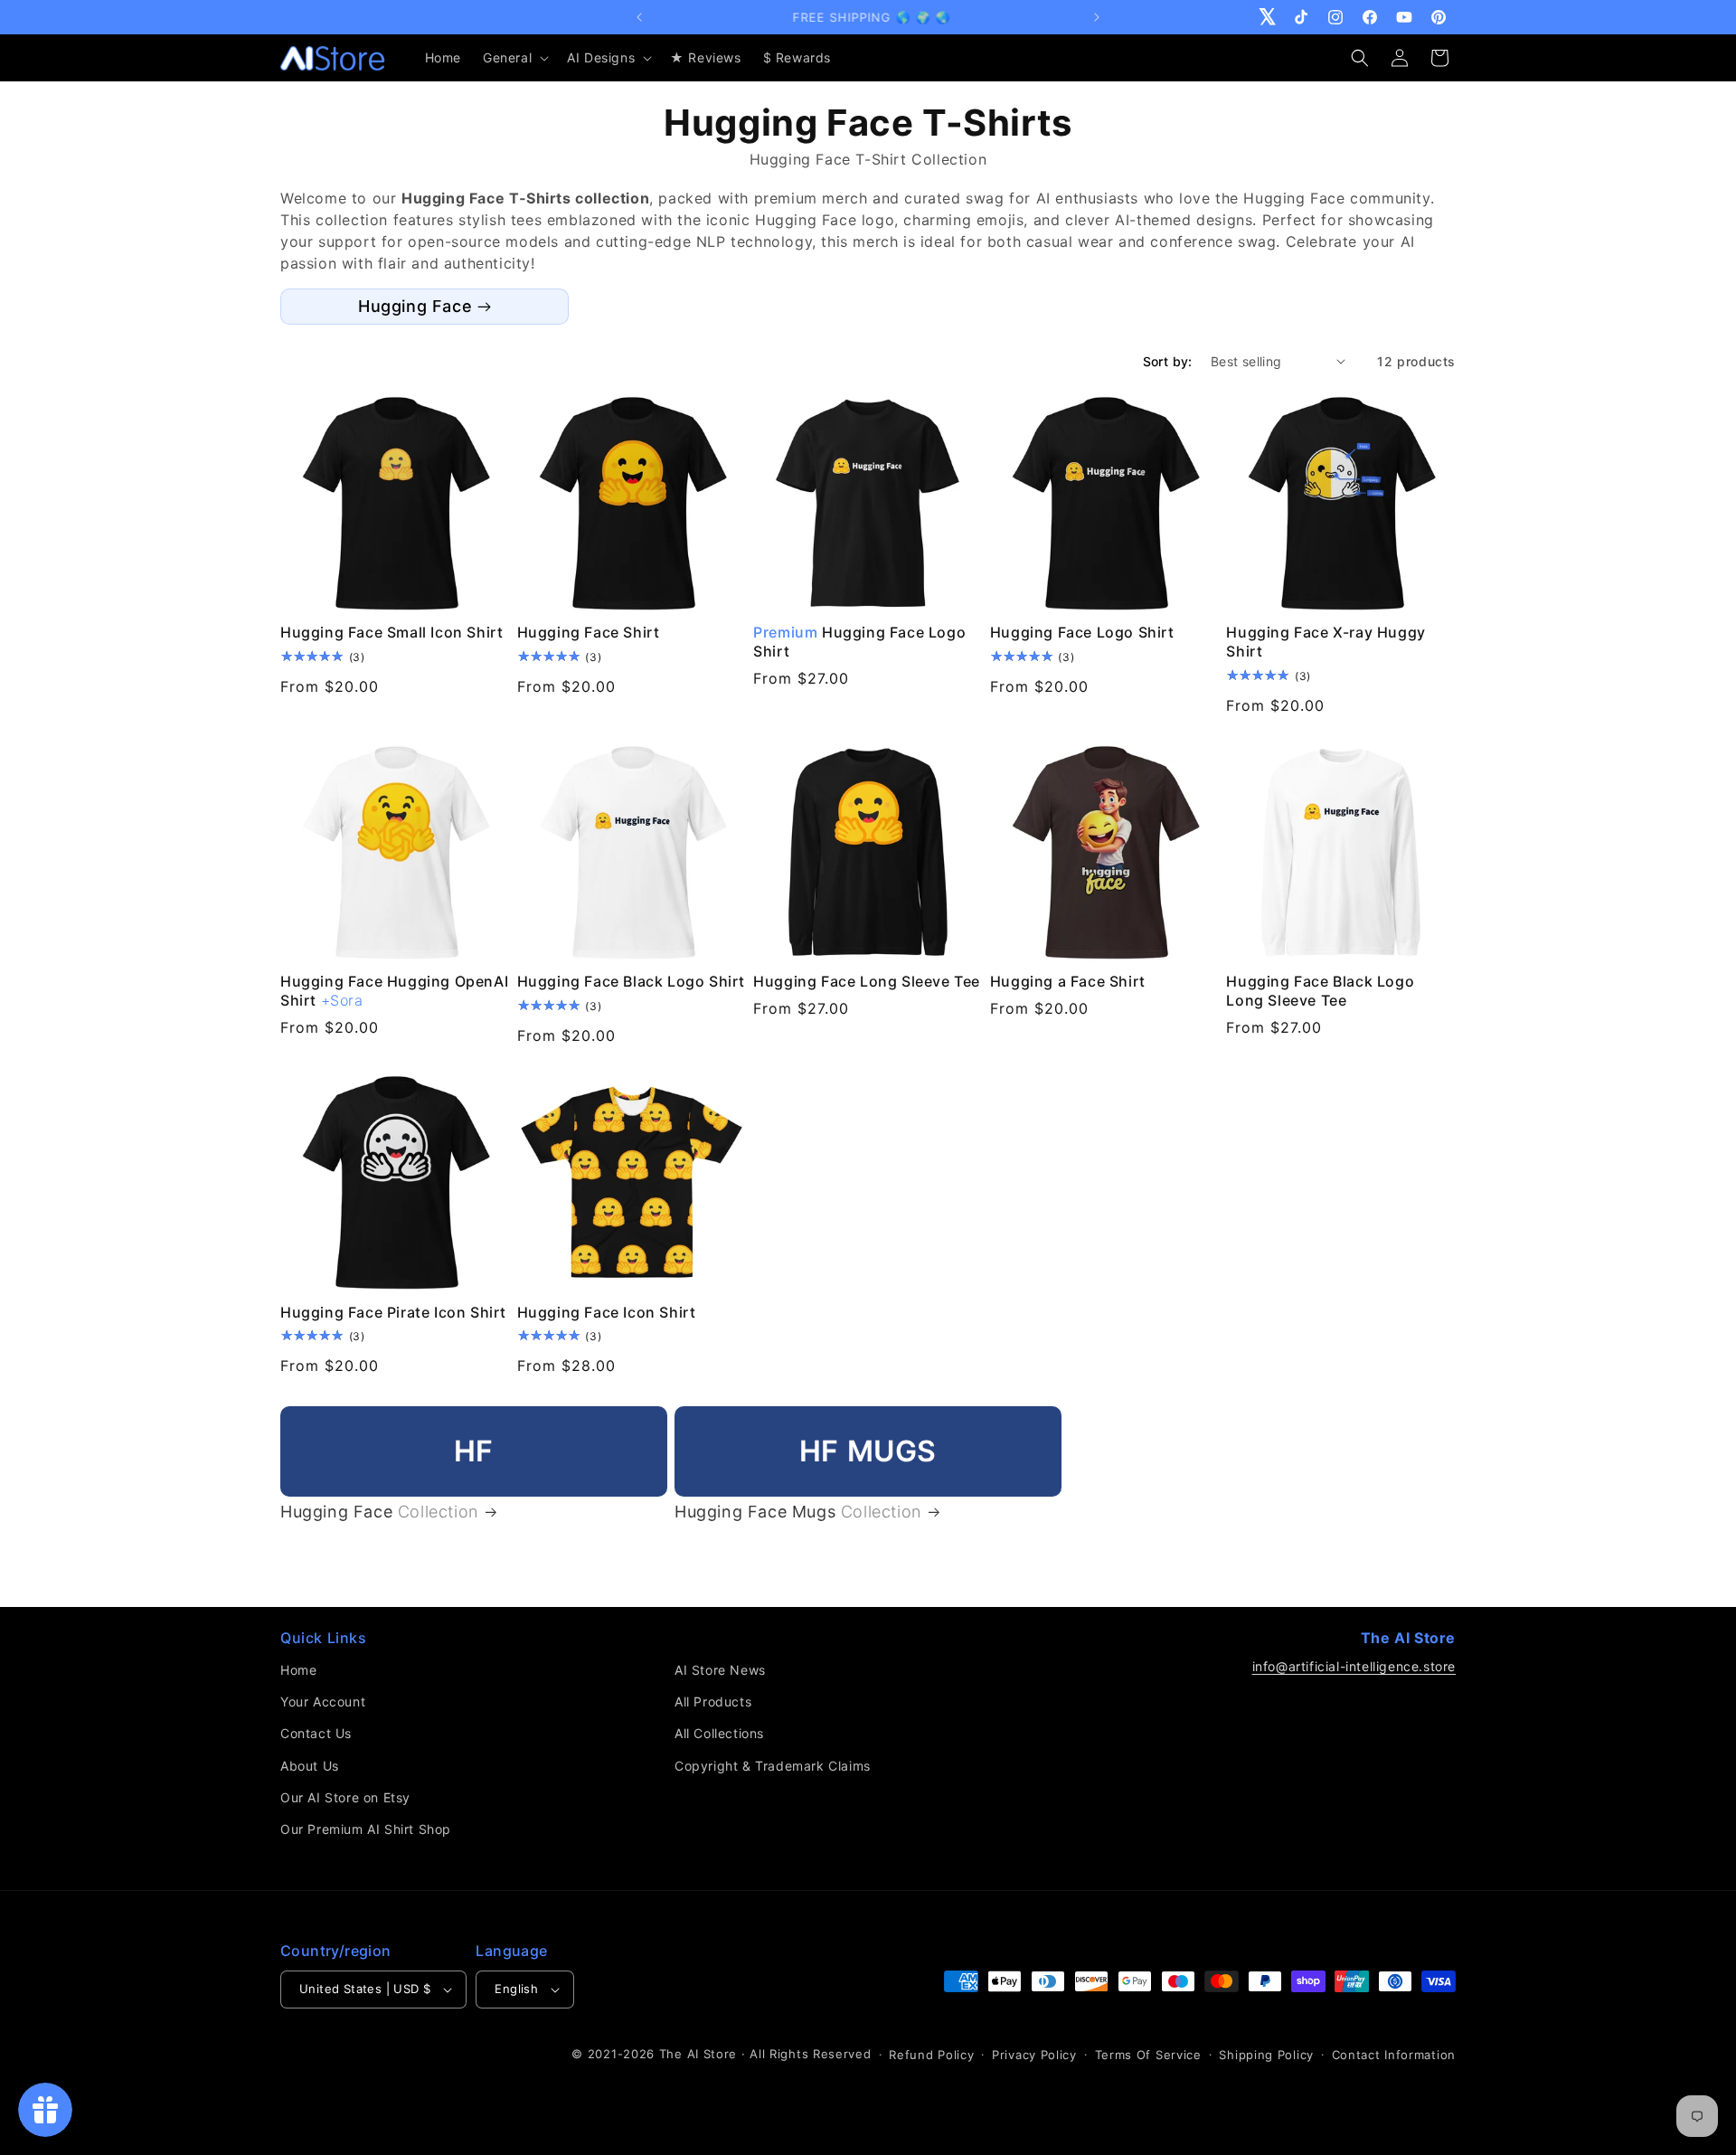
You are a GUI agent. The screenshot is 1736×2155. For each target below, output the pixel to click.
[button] (514, 58)
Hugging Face (415, 306)
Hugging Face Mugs (798, 1512)
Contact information (1394, 2055)
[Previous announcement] (639, 17)
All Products (713, 1701)
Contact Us (316, 1733)
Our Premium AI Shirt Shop (366, 1829)
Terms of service (1148, 2055)
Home (298, 1670)
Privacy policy (1034, 2055)
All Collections (719, 1733)
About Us (310, 1766)
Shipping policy (1266, 2055)
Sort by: (1168, 361)
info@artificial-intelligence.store (1354, 1666)
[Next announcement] (1097, 17)
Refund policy (931, 2055)
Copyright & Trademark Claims (773, 1766)
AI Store (712, 2054)
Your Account (323, 1701)
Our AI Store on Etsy (345, 1797)
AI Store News (720, 1670)
